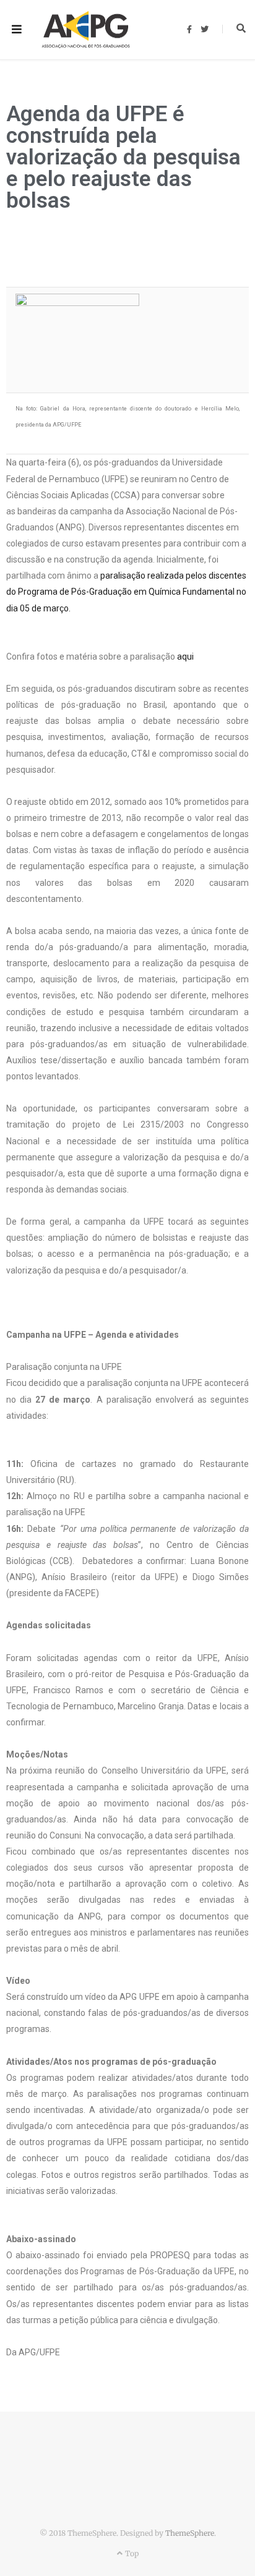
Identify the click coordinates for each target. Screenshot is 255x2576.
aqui (185, 657)
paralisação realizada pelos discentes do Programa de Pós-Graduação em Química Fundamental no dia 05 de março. (126, 592)
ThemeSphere (190, 2533)
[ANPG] (86, 30)
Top (131, 2553)
